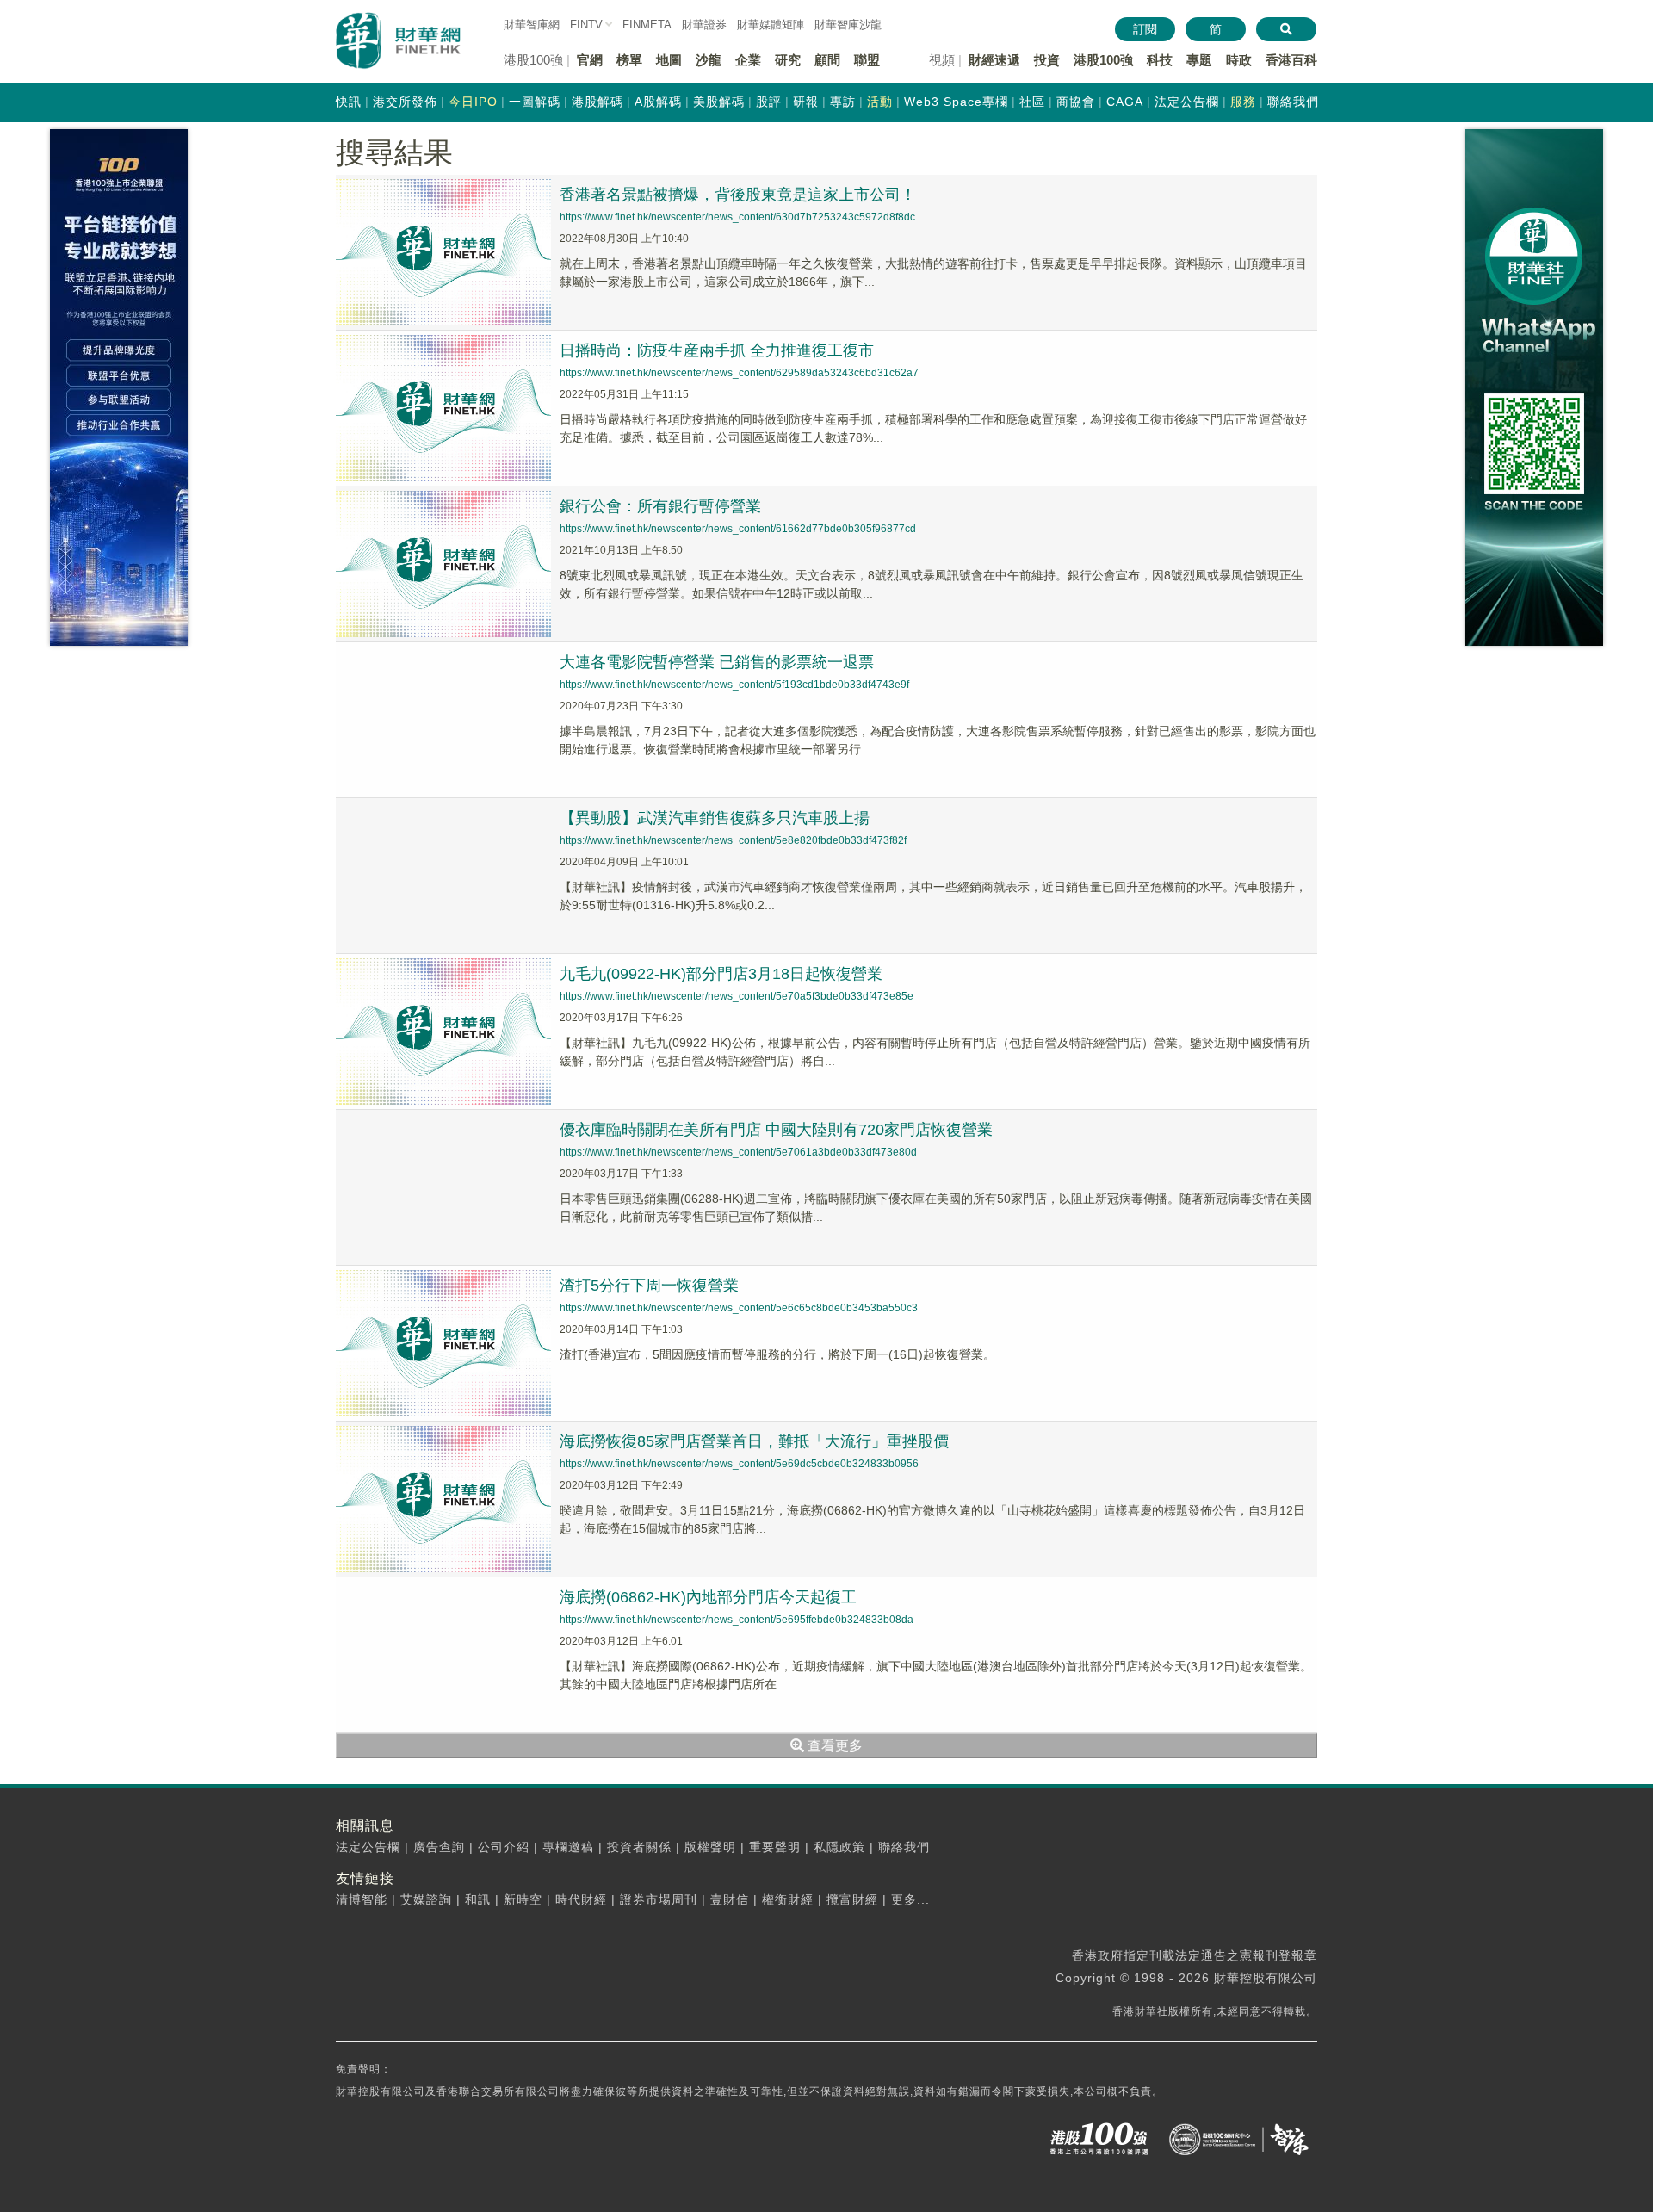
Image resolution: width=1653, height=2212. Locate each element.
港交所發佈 (405, 102)
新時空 (523, 1899)
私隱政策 (839, 1847)
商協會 (1076, 102)
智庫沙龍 (848, 25)
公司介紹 (504, 1847)
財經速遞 (994, 60)
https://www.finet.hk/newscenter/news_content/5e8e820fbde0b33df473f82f (733, 840)
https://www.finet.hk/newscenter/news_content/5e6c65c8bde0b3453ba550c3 (739, 1308)
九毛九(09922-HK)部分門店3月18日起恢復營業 (721, 974)
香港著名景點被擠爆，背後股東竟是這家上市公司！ (738, 195)
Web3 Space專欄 (956, 102)
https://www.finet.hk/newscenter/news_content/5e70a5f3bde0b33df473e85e (737, 996)
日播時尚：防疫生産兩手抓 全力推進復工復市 (717, 350)
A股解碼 (658, 102)
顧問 (827, 60)
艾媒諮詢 (426, 1899)
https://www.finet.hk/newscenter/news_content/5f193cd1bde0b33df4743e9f (734, 685)
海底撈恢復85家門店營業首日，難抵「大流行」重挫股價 (754, 1441)
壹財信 (730, 1899)
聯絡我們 (1293, 102)
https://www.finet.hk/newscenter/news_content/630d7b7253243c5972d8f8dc (737, 217)
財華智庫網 (532, 25)
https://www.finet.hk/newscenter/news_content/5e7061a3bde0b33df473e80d (738, 1152)
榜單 (629, 60)
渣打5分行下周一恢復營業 (649, 1286)
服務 (1243, 102)
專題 (1199, 60)
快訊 (349, 102)
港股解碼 (597, 102)
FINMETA (647, 25)
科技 (1160, 60)
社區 (1032, 102)
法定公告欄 (1187, 102)
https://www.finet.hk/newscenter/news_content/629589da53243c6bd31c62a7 (739, 373)
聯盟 (867, 60)
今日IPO (473, 102)
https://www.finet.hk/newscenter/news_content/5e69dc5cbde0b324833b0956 (739, 1464)
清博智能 (362, 1899)
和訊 (478, 1899)
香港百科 (1291, 60)
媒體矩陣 (771, 25)
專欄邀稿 (568, 1847)
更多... (910, 1899)
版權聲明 (710, 1847)
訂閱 (1145, 29)
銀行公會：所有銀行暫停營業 (660, 506)
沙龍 (709, 60)
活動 (880, 102)
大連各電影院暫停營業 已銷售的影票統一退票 (717, 662)
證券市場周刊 (659, 1899)
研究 (788, 60)
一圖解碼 (535, 102)
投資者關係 (639, 1847)
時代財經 (581, 1899)
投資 (1047, 60)
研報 (806, 102)
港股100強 (1103, 60)
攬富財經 (852, 1899)
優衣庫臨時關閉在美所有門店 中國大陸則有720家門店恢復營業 (776, 1130)
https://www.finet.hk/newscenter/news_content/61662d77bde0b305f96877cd (738, 529)
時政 (1239, 60)
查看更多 (833, 1746)
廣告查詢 (439, 1847)
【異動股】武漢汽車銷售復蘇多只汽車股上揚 (715, 818)
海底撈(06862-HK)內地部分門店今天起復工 (708, 1597)
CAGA (1125, 102)
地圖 (669, 60)
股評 (769, 102)
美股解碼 (719, 102)
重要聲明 (775, 1847)
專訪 (843, 102)
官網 (590, 60)
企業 (748, 60)
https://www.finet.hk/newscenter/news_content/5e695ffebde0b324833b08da (737, 1620)
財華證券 (704, 25)
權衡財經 (788, 1899)
